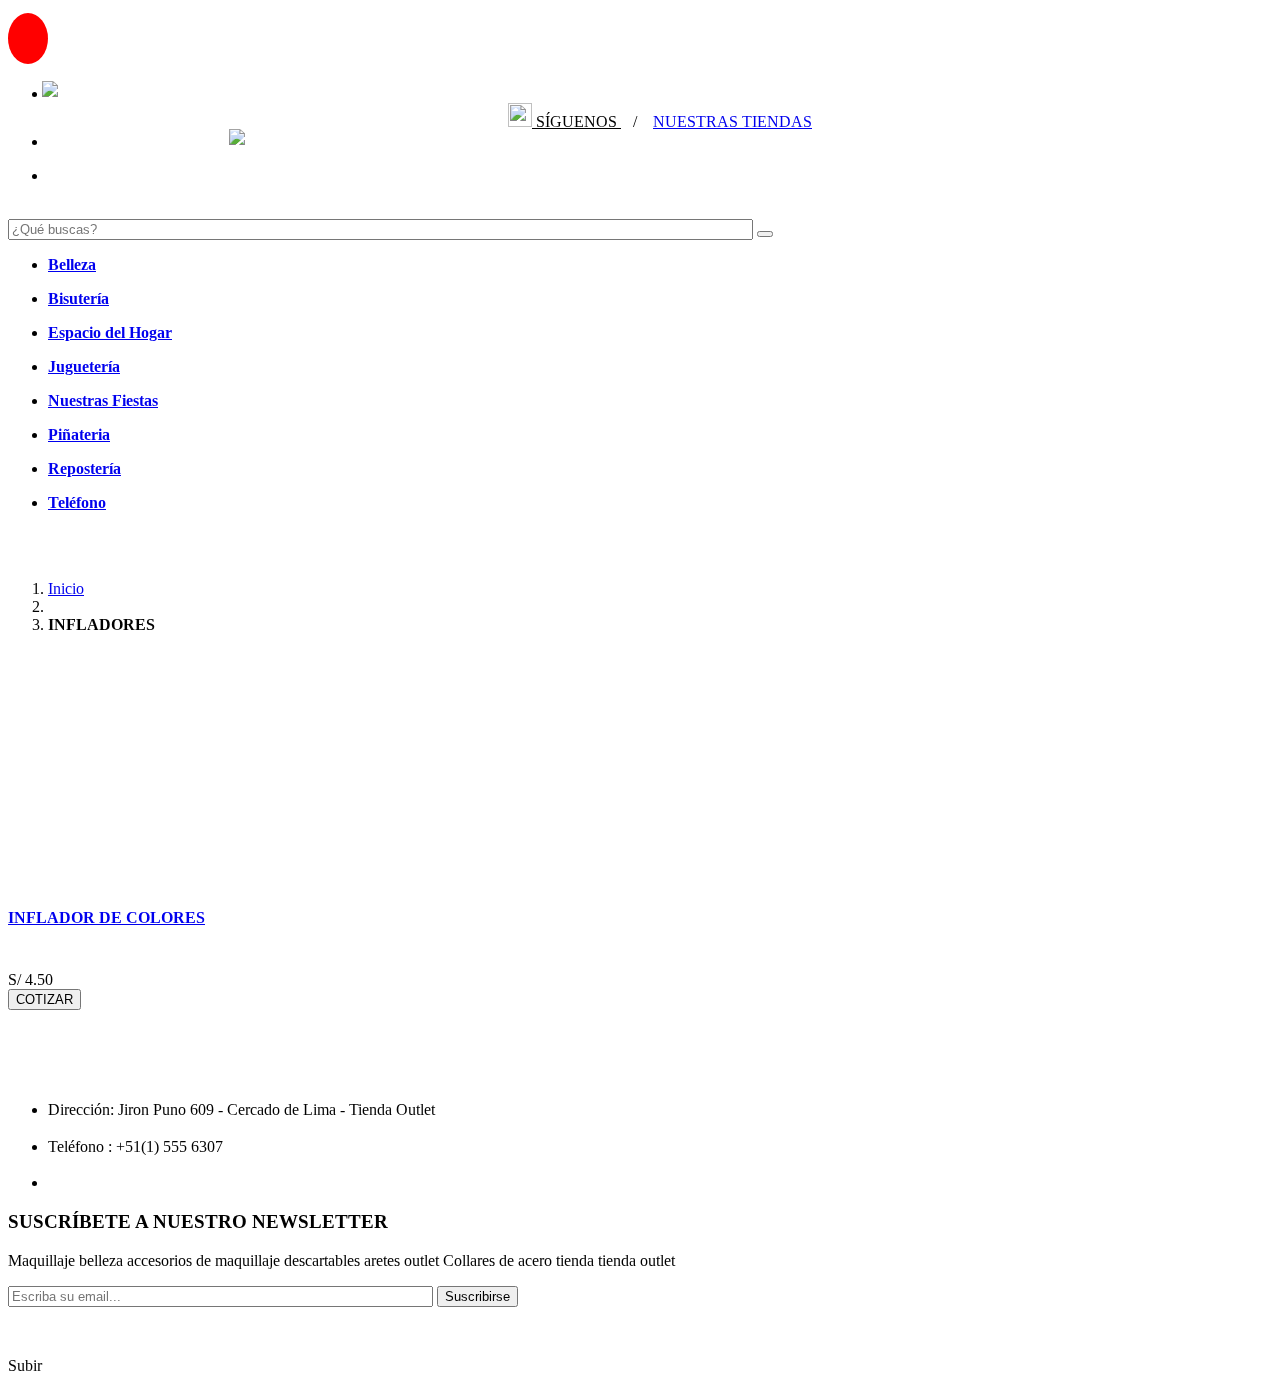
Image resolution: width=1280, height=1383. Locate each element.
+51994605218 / (118, 93)
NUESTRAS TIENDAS (732, 121)
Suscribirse (477, 1296)
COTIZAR (44, 999)
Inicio (66, 588)
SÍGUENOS (576, 121)
